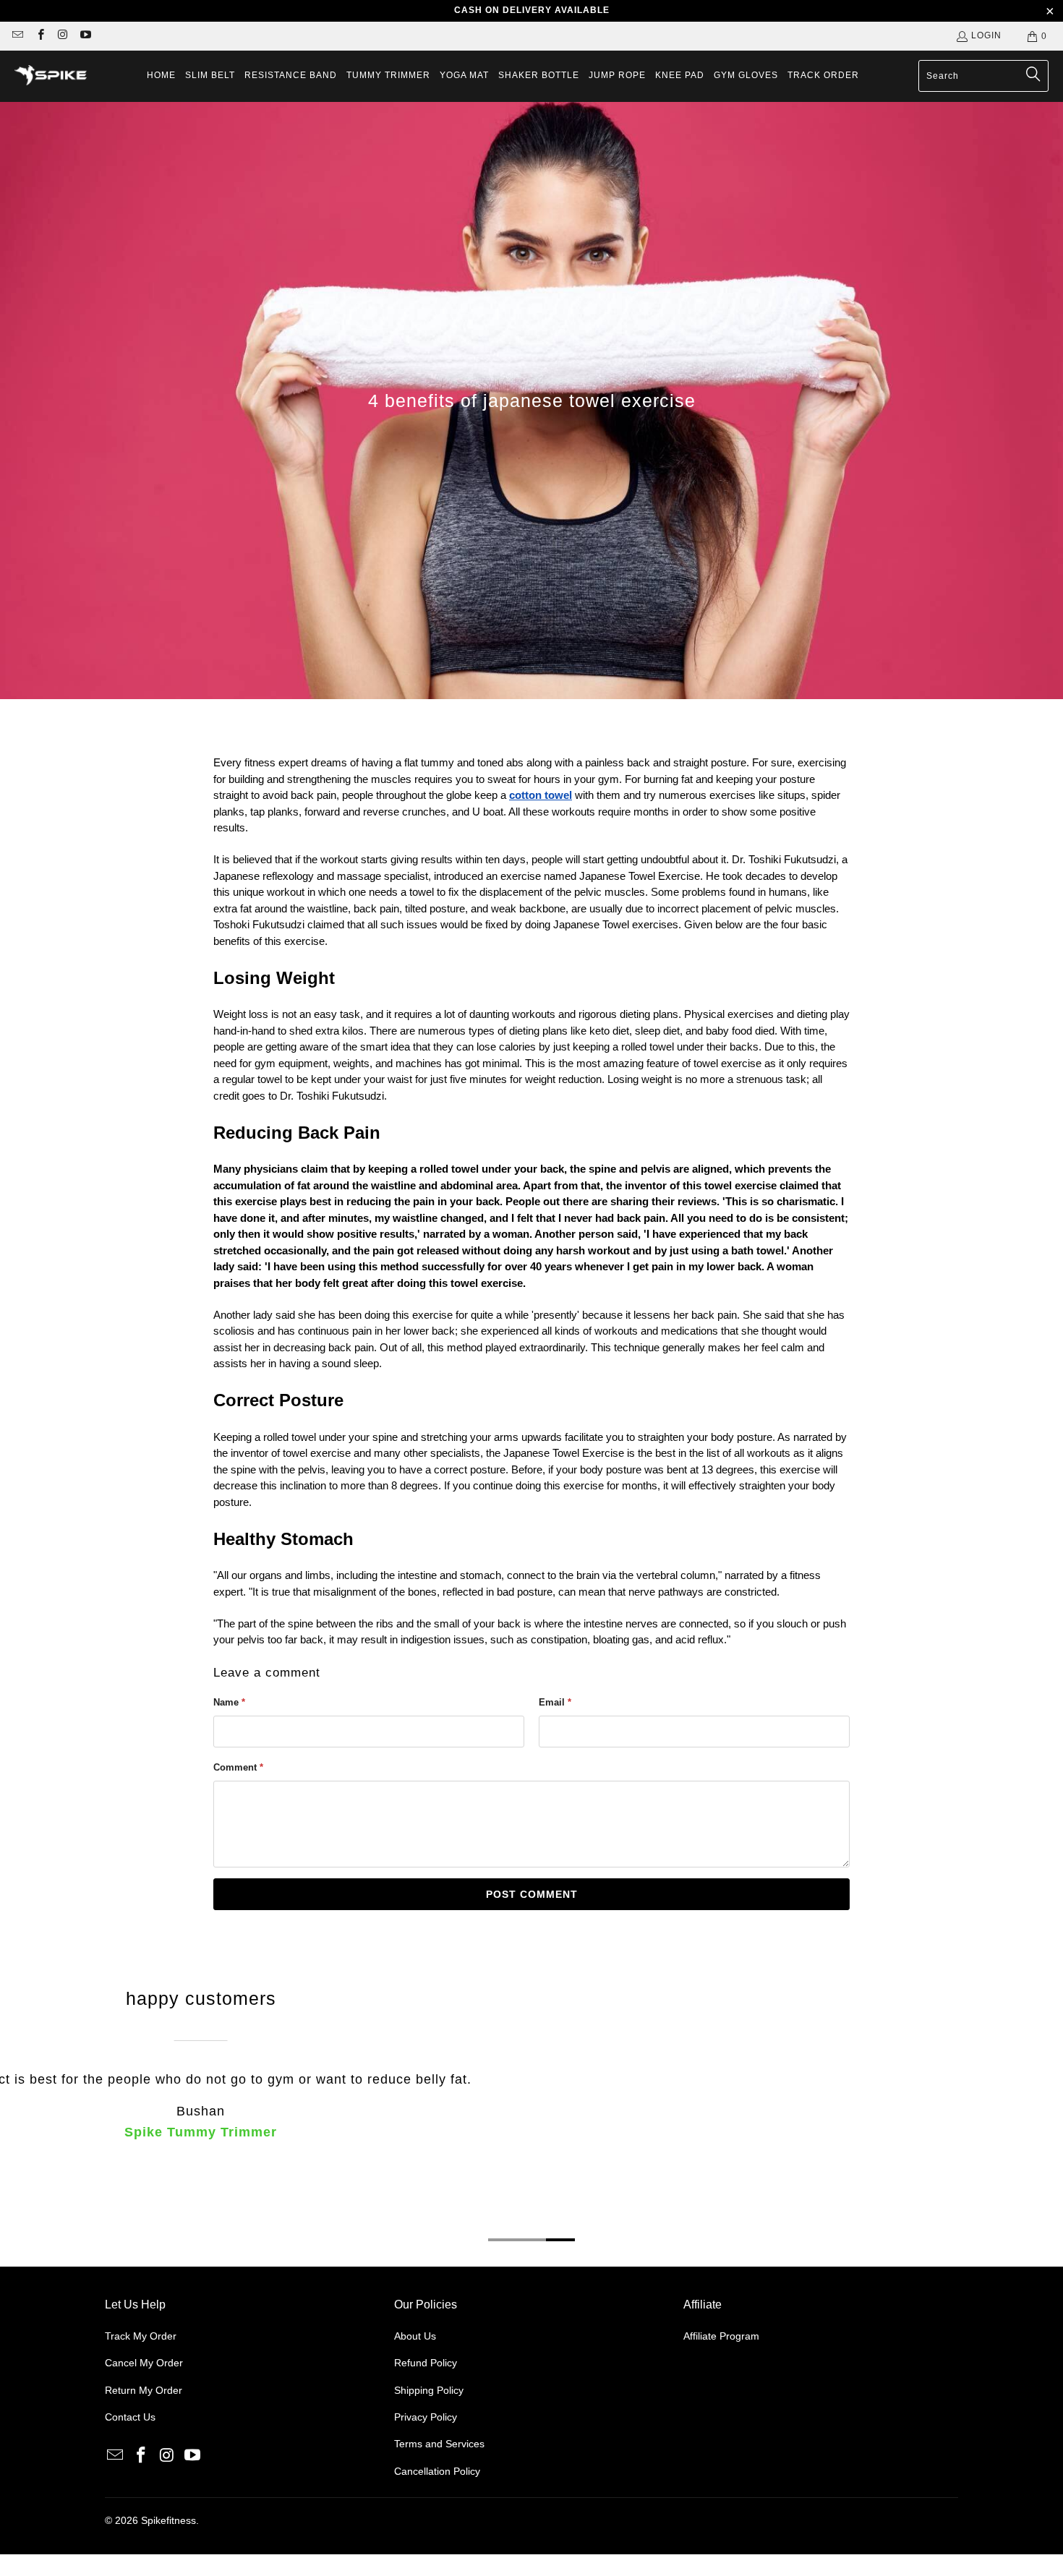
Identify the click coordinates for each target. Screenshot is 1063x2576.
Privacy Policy (426, 2417)
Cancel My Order (144, 2363)
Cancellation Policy (437, 2471)
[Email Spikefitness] (17, 36)
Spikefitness (168, 2520)
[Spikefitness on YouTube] (85, 36)
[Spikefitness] (51, 77)
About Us (415, 2336)
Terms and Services (439, 2444)
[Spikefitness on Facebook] (39, 36)
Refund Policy (426, 2363)
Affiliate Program (721, 2336)
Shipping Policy (429, 2390)
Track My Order (141, 2336)
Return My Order (144, 2390)
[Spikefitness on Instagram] (63, 36)
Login (986, 35)
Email (555, 1702)
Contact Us (130, 2417)
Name (229, 1702)
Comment (238, 1767)
